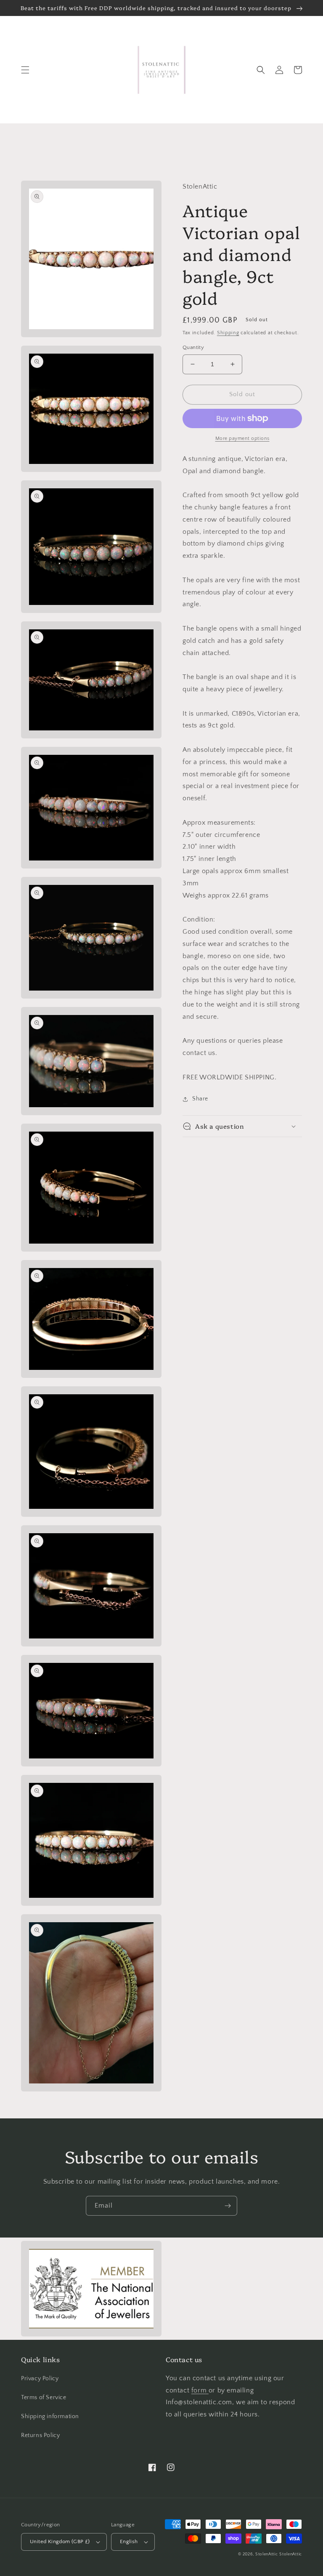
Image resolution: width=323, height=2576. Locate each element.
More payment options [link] (242, 438)
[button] (25, 70)
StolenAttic (267, 2554)
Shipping (228, 333)
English (129, 2541)
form (200, 2390)
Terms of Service (44, 2398)
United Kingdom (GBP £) (60, 2541)
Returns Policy (40, 2435)
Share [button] (200, 1099)
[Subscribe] (228, 2206)
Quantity (193, 347)
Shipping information (50, 2416)
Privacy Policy (40, 2379)
